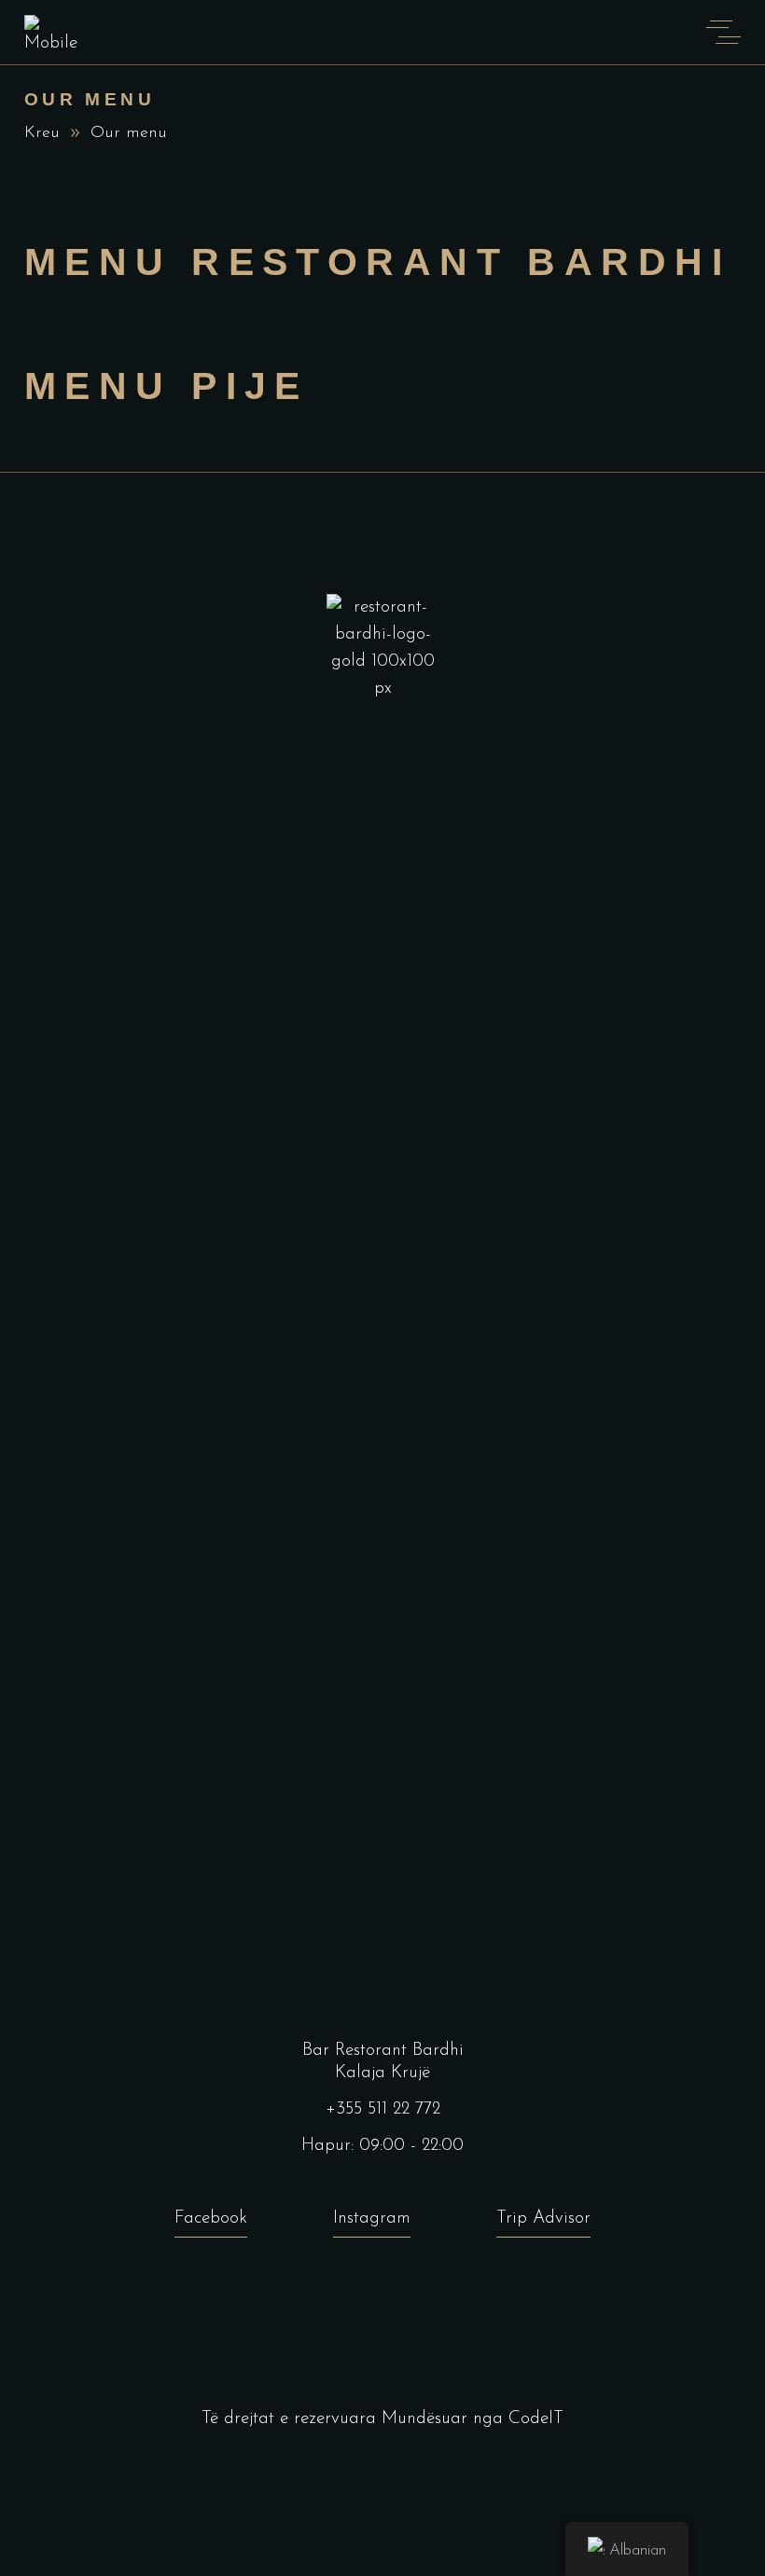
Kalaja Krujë (382, 2073)
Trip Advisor (543, 2218)
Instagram (372, 2218)
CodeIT (536, 2419)
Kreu (42, 133)
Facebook (211, 2218)
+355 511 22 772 (383, 2109)
